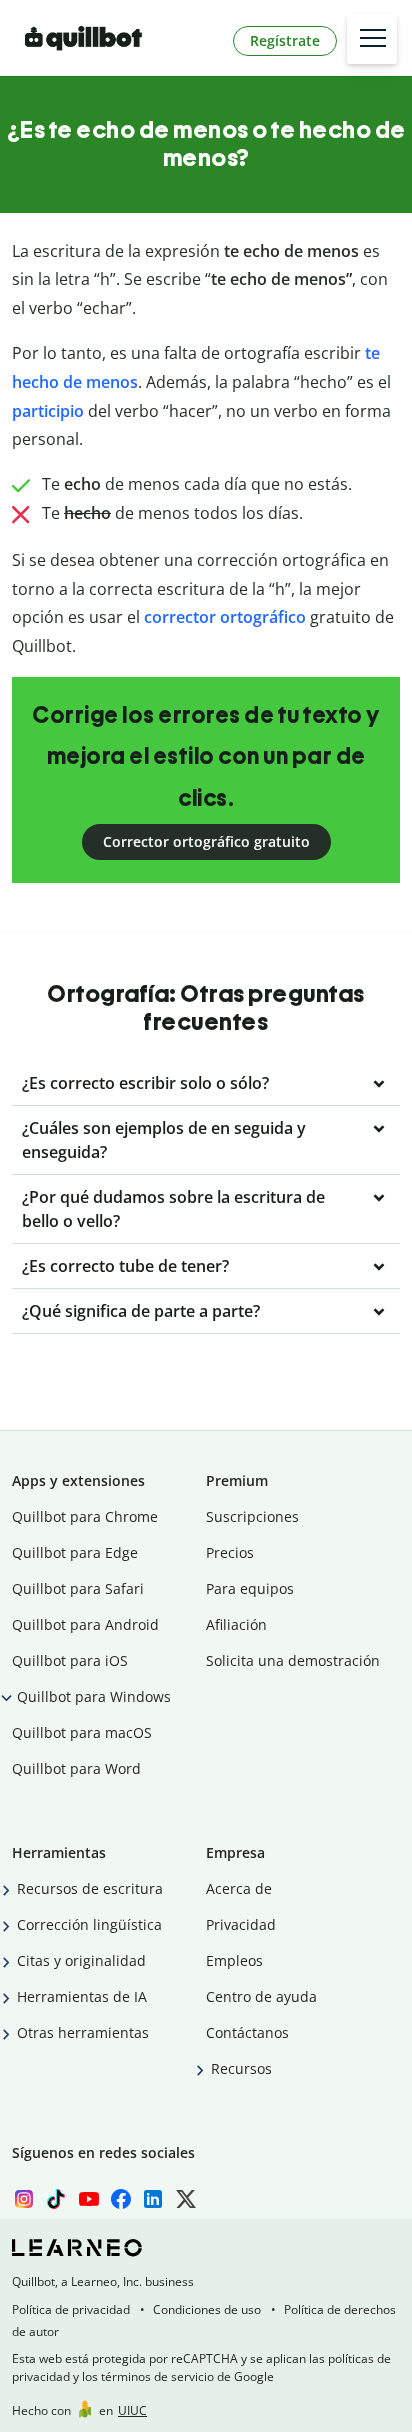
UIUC (132, 2410)
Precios (230, 1552)
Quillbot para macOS (82, 1732)
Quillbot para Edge (75, 1552)
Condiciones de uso (207, 2309)
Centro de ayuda (261, 1996)
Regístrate (285, 40)
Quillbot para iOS (70, 1660)
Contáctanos (247, 2032)
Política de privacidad (71, 2309)
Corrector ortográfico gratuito (206, 841)
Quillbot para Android (85, 1624)
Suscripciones (252, 1516)
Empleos (234, 1960)
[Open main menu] (372, 39)
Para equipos (250, 1588)
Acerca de (239, 1888)
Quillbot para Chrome (85, 1516)
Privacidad (241, 1924)
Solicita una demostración (293, 1660)
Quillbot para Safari (78, 1588)
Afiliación (236, 1624)
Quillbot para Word (76, 1768)
